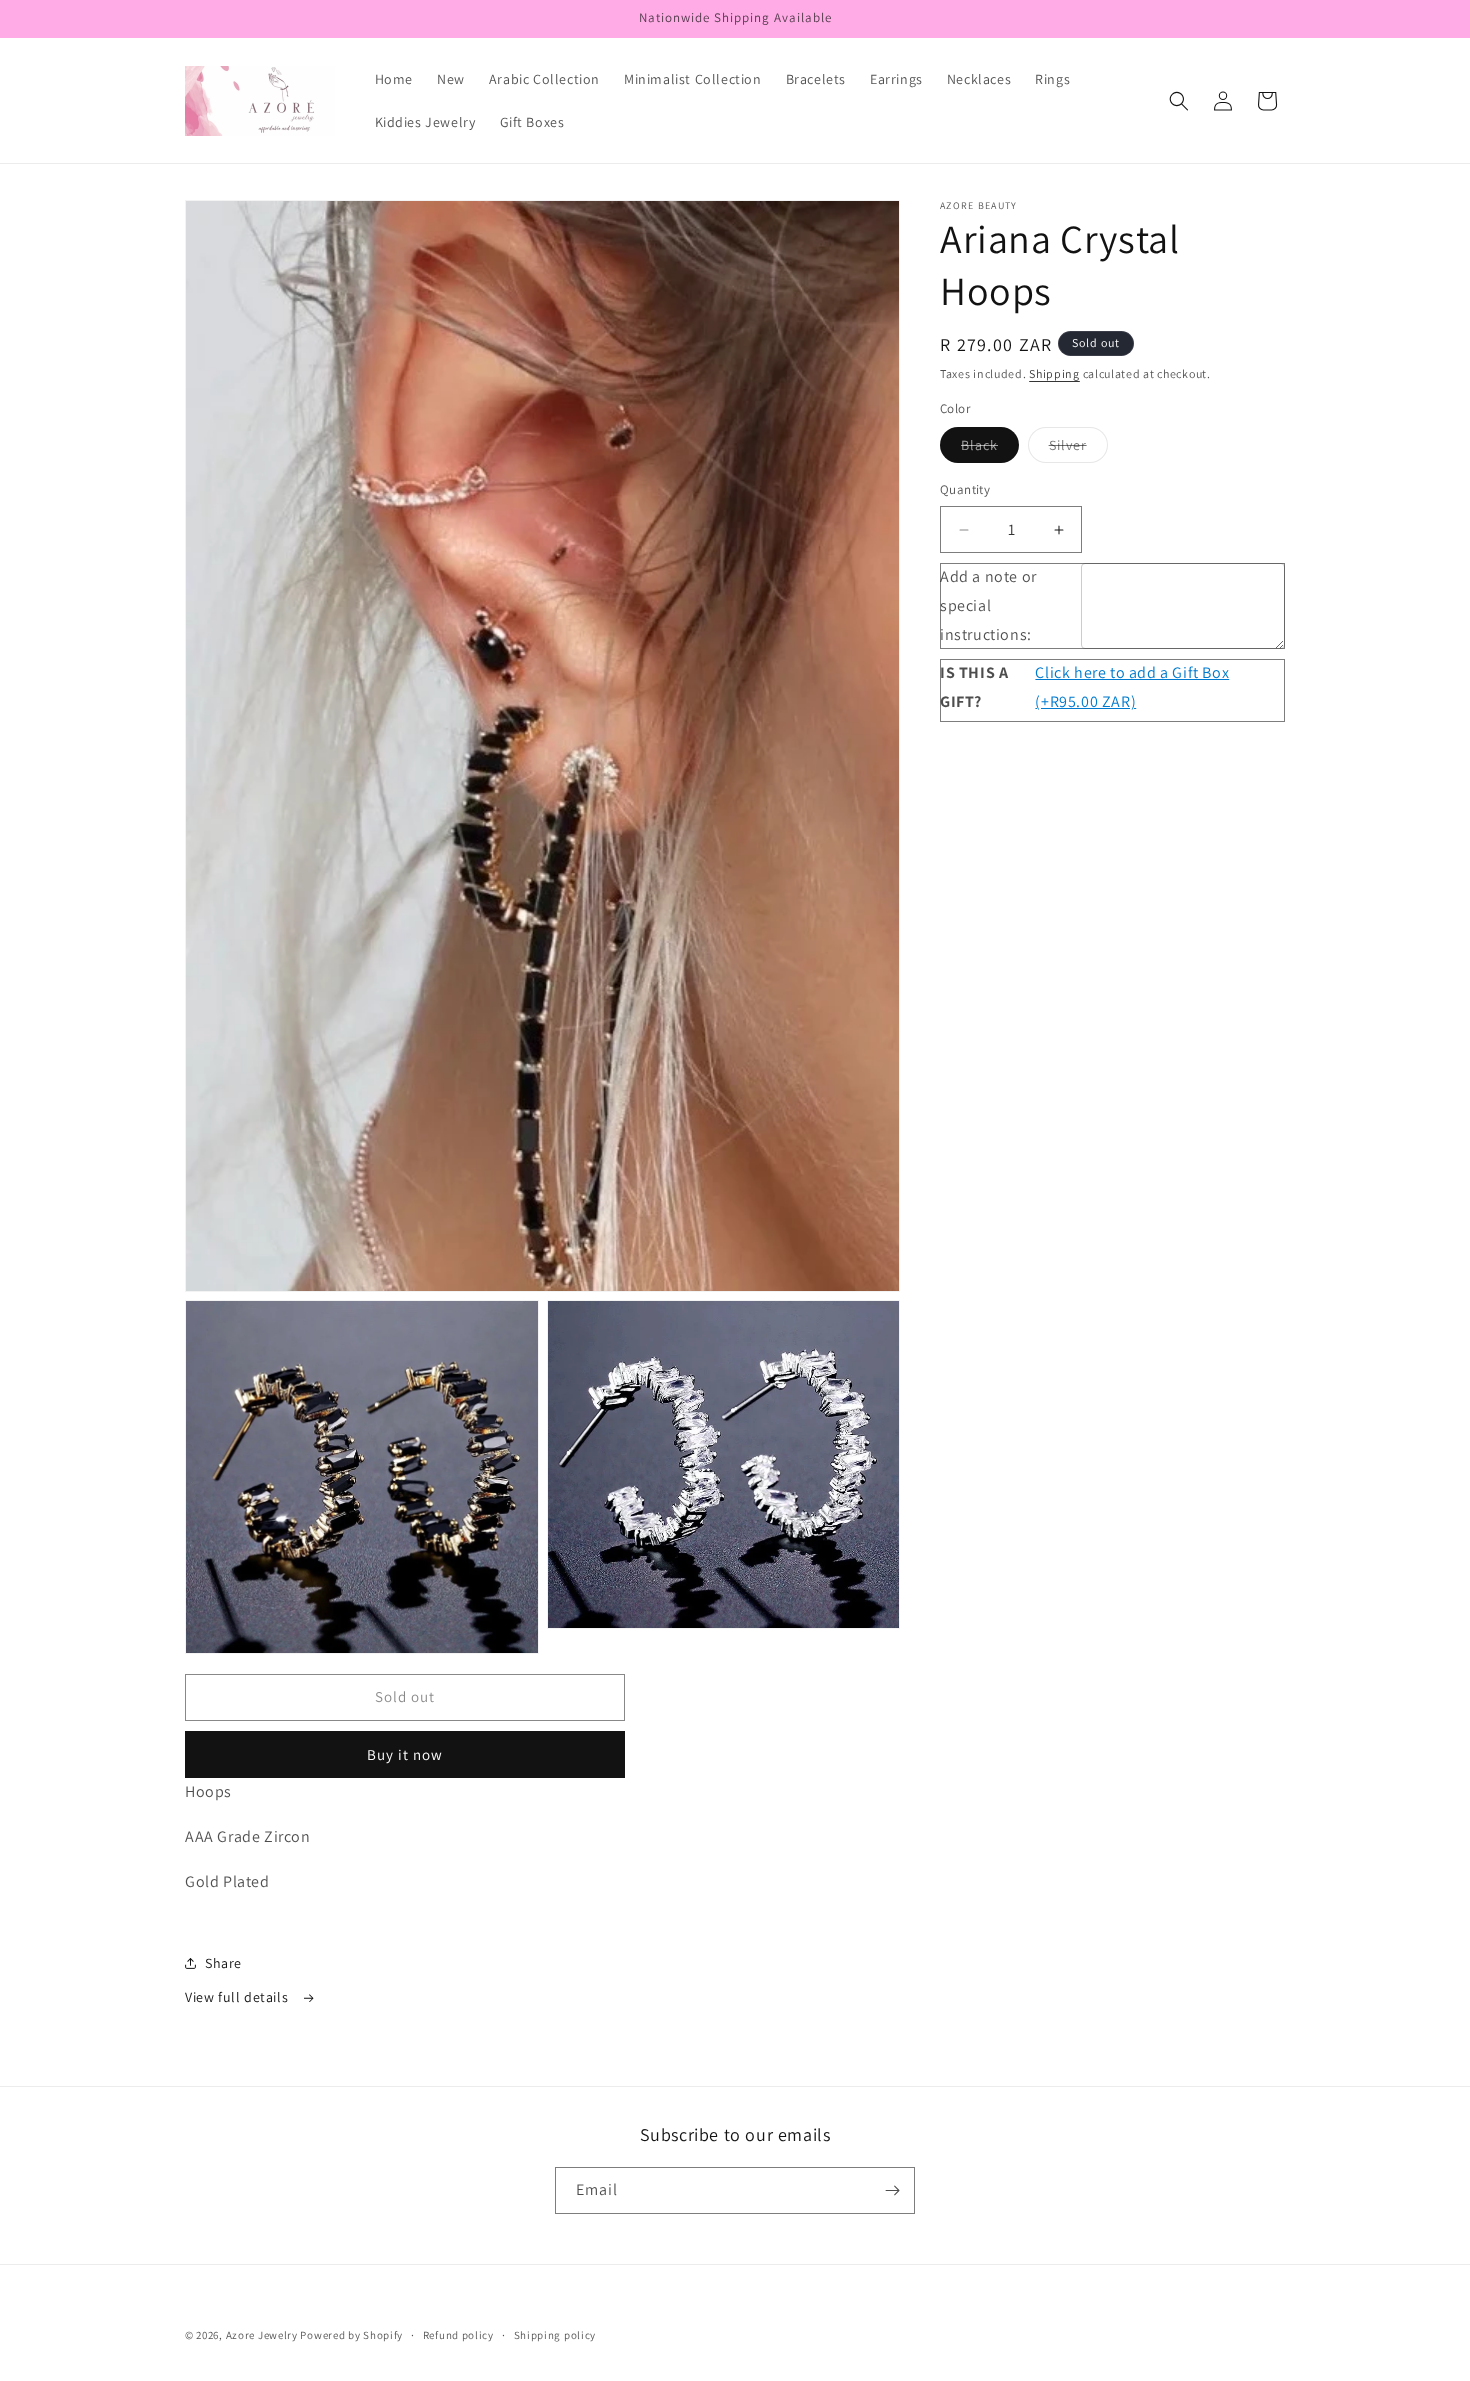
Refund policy (458, 2335)
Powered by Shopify (351, 2335)
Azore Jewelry (262, 2335)
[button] (1179, 101)
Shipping (1054, 373)
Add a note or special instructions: (988, 605)
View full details (238, 1997)
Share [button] (223, 1963)
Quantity (965, 490)
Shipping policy (555, 2335)
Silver (1078, 450)
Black (990, 450)
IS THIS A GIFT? (974, 688)
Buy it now (405, 1754)
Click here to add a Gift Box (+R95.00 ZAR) (1132, 688)
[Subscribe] (892, 2190)
